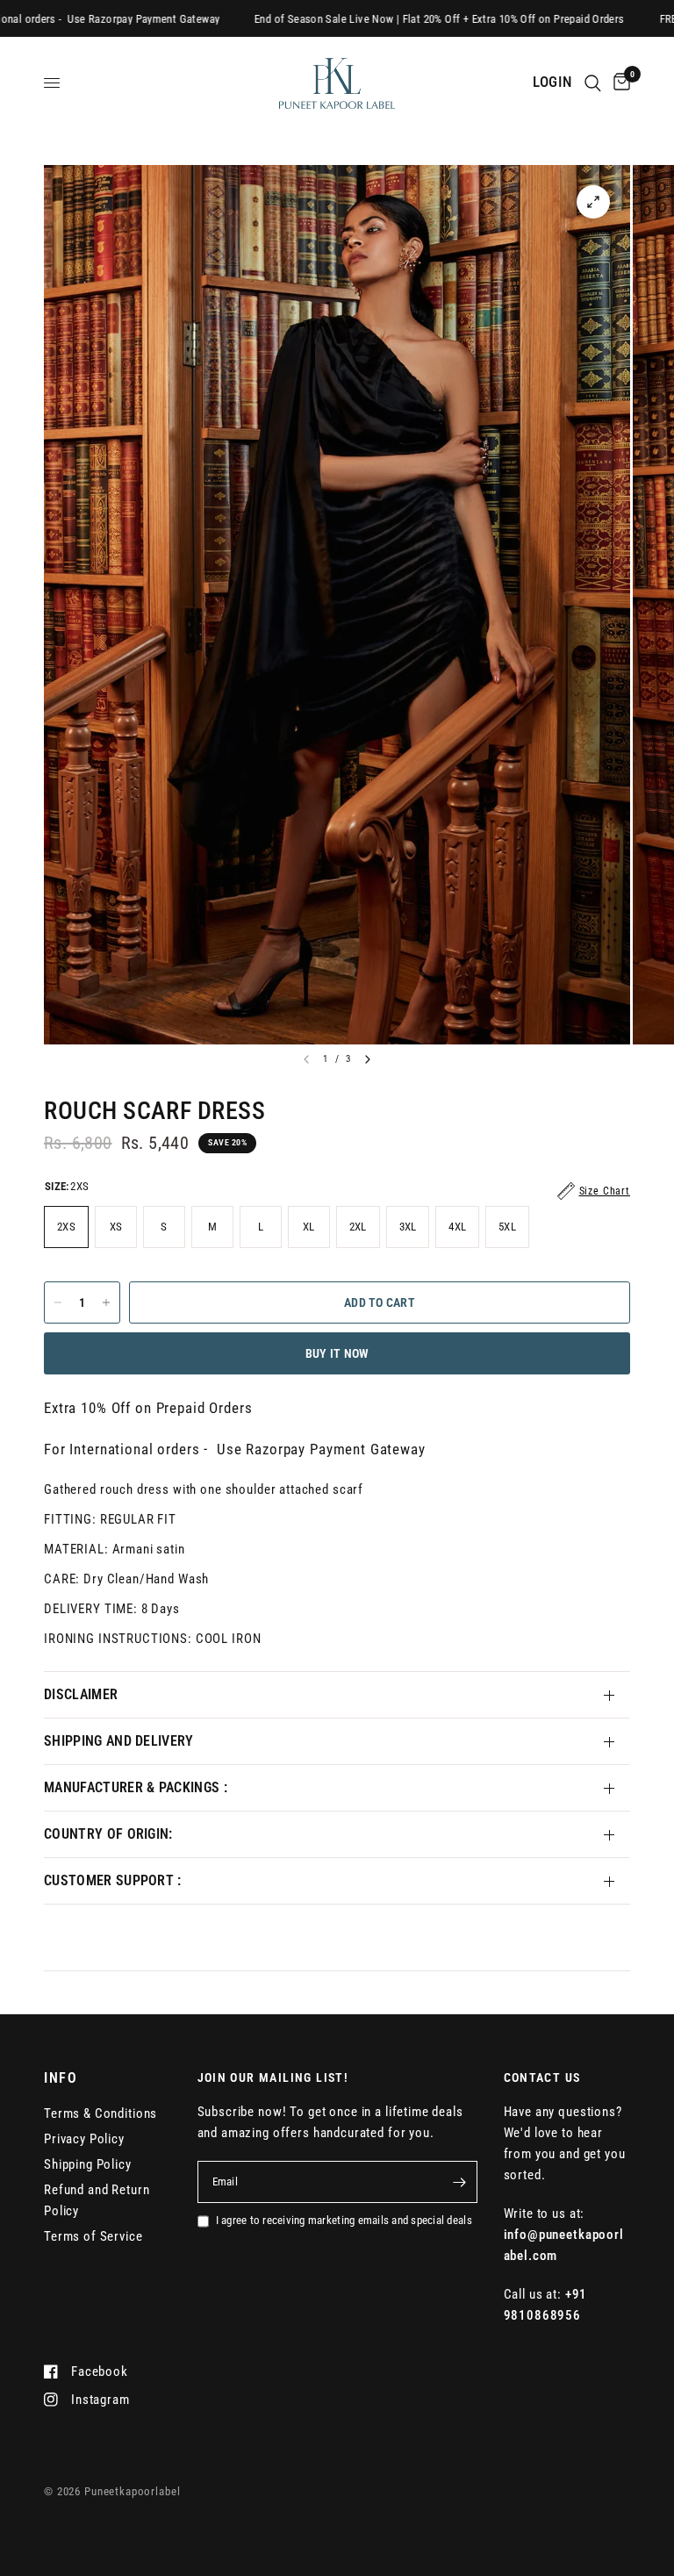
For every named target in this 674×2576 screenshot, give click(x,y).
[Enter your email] (460, 2182)
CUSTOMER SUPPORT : (113, 1880)
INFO (61, 2078)
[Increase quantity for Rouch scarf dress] (106, 1302)
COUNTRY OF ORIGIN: (108, 1834)
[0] (619, 83)
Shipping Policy (88, 2164)
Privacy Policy (84, 2139)
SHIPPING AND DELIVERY (119, 1741)
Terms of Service (93, 2236)
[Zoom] (593, 202)
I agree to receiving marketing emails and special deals (344, 2220)
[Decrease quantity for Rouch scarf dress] (58, 1302)
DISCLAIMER (81, 1694)
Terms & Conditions (100, 2113)
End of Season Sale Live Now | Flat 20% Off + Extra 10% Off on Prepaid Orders (384, 19)
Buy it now (337, 1353)
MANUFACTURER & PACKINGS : (136, 1787)
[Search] (593, 83)
